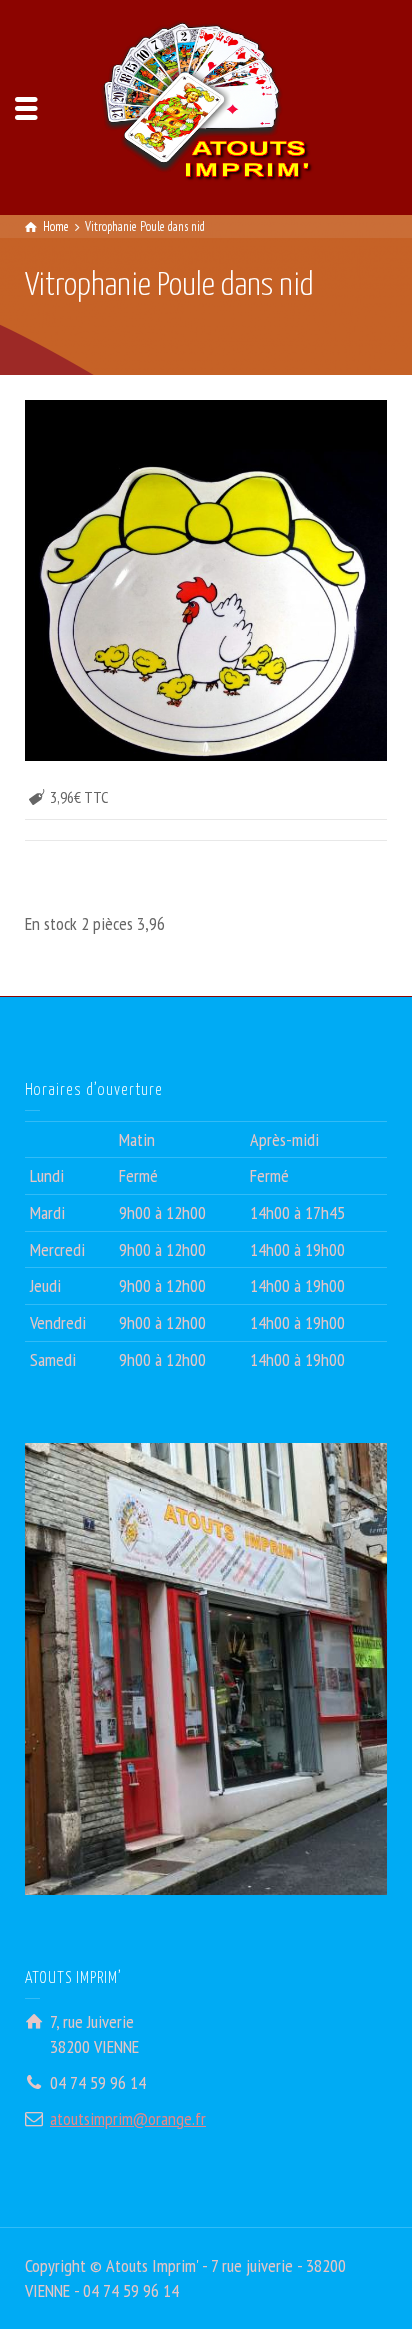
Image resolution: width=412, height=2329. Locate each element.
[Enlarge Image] (206, 580)
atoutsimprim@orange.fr (128, 2118)
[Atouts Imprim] (206, 105)
